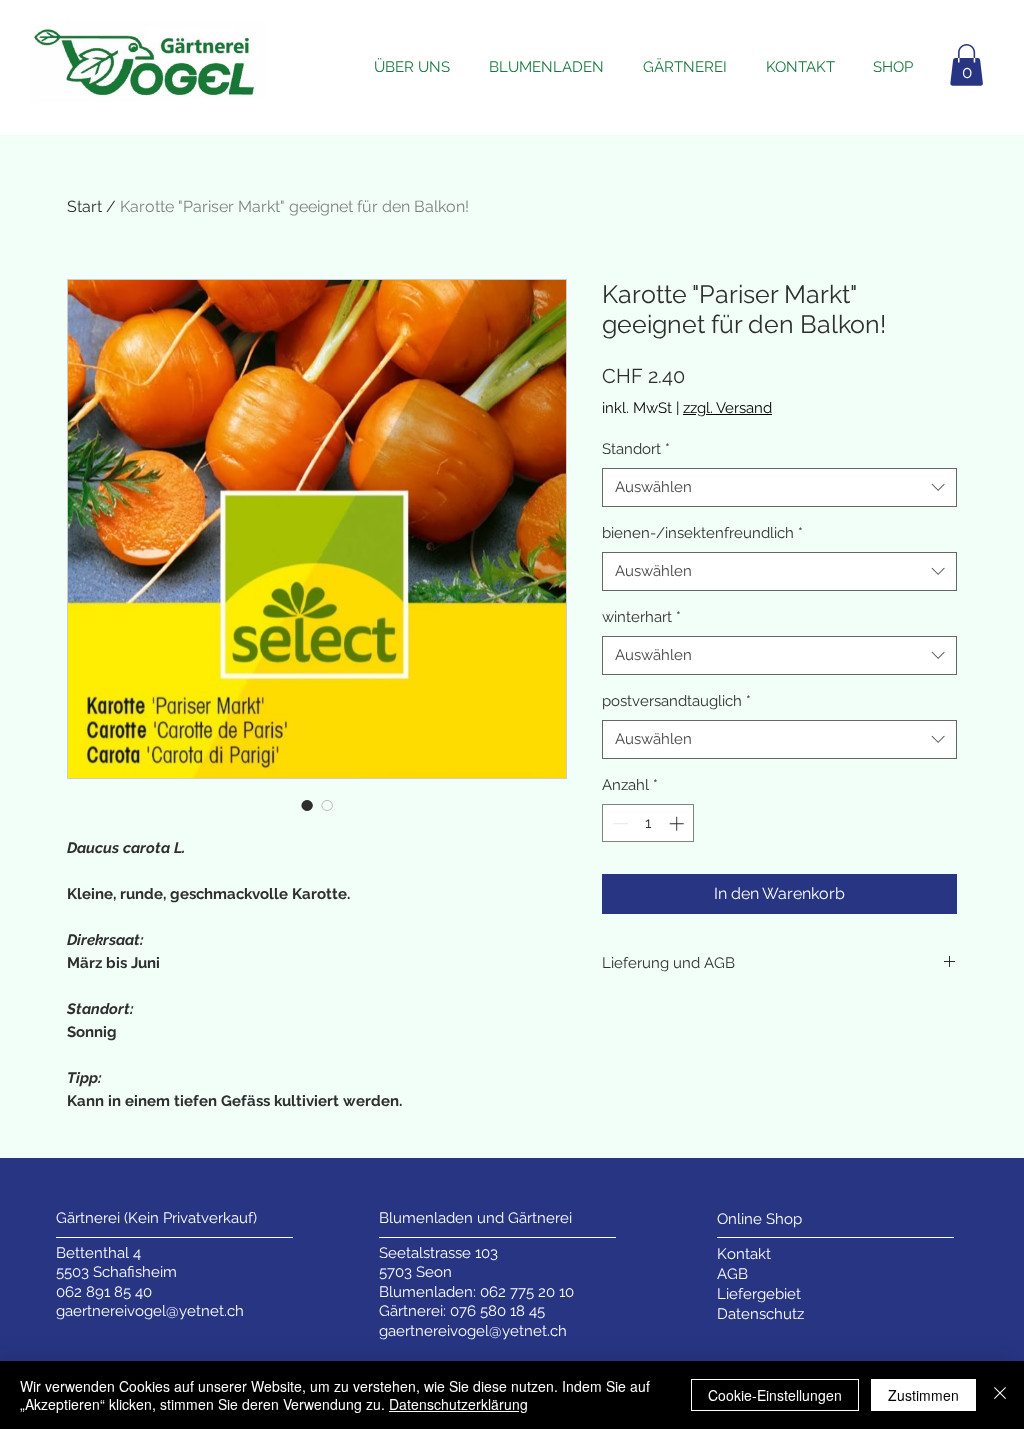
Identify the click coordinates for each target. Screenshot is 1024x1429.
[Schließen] (1000, 1395)
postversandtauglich (676, 701)
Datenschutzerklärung (458, 1404)
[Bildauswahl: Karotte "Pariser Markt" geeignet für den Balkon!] (307, 805)
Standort (636, 449)
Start (84, 206)
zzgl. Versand (727, 408)
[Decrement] (618, 823)
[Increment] (678, 823)
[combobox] (779, 487)
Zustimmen (923, 1395)
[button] (966, 65)
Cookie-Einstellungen (775, 1395)
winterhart (641, 617)
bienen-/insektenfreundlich (702, 533)
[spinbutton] (648, 823)
